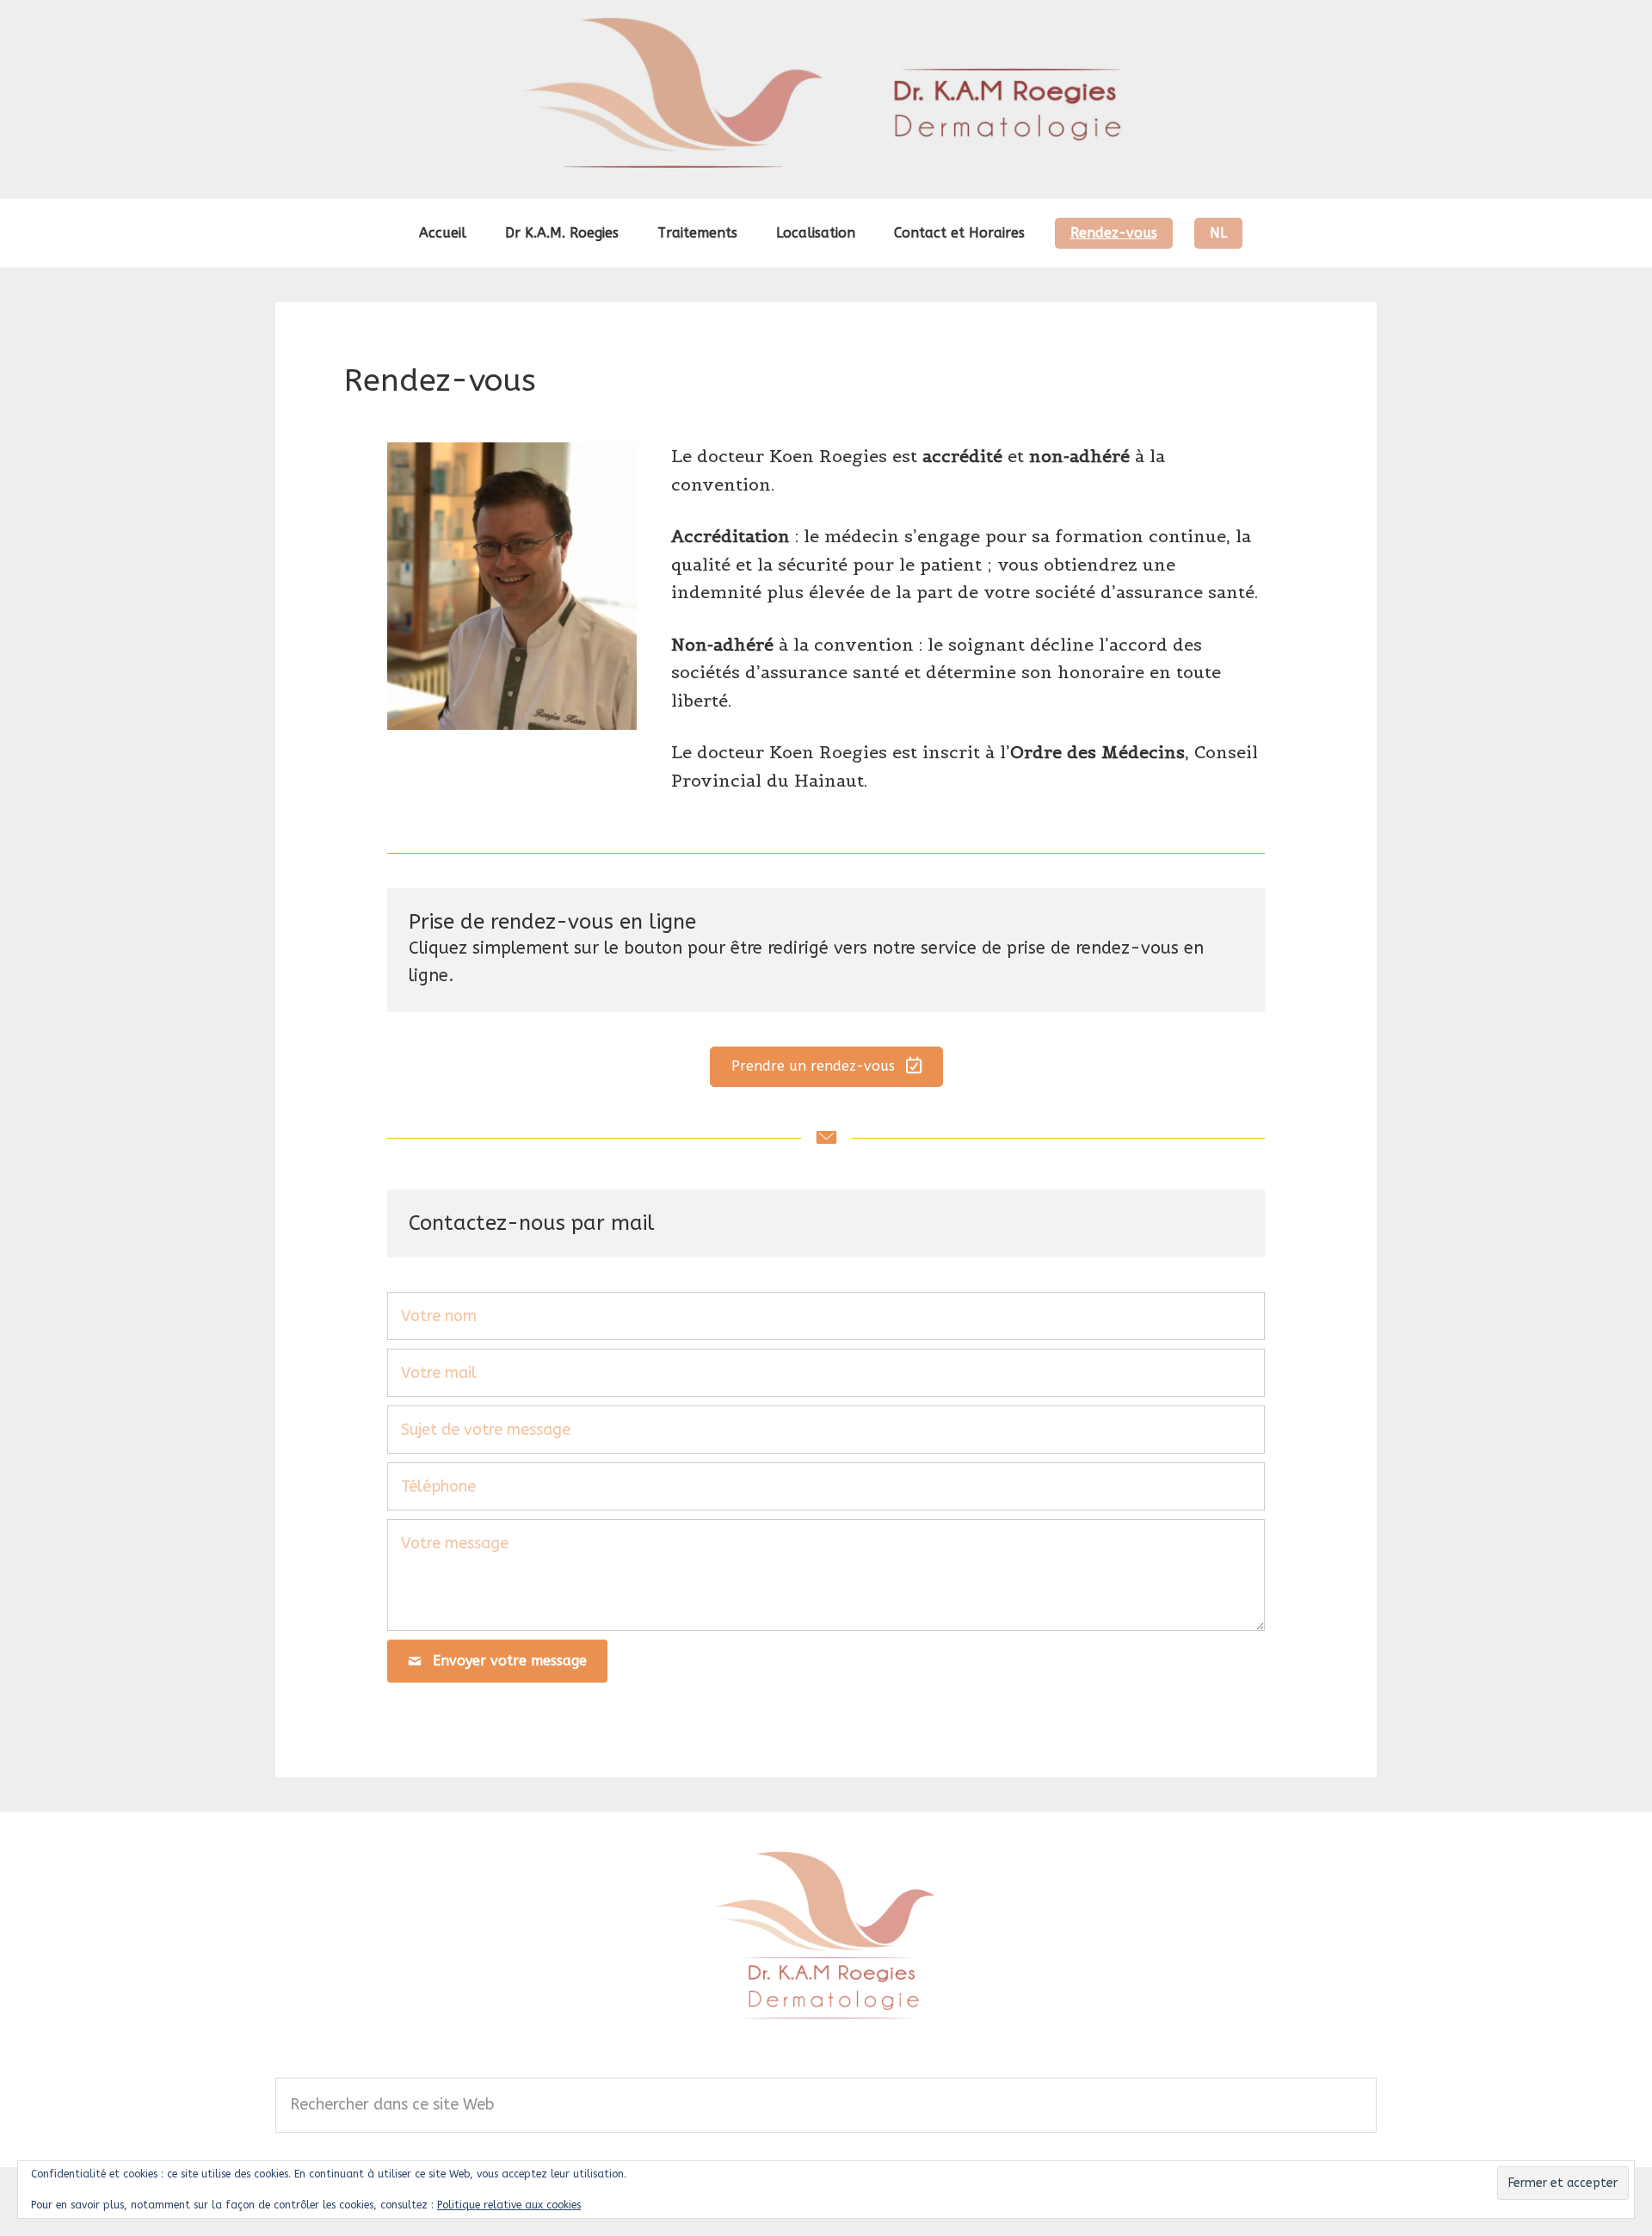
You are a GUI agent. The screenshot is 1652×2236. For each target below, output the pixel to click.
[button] (826, 1067)
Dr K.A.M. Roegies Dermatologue (826, 99)
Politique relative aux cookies (509, 2205)
